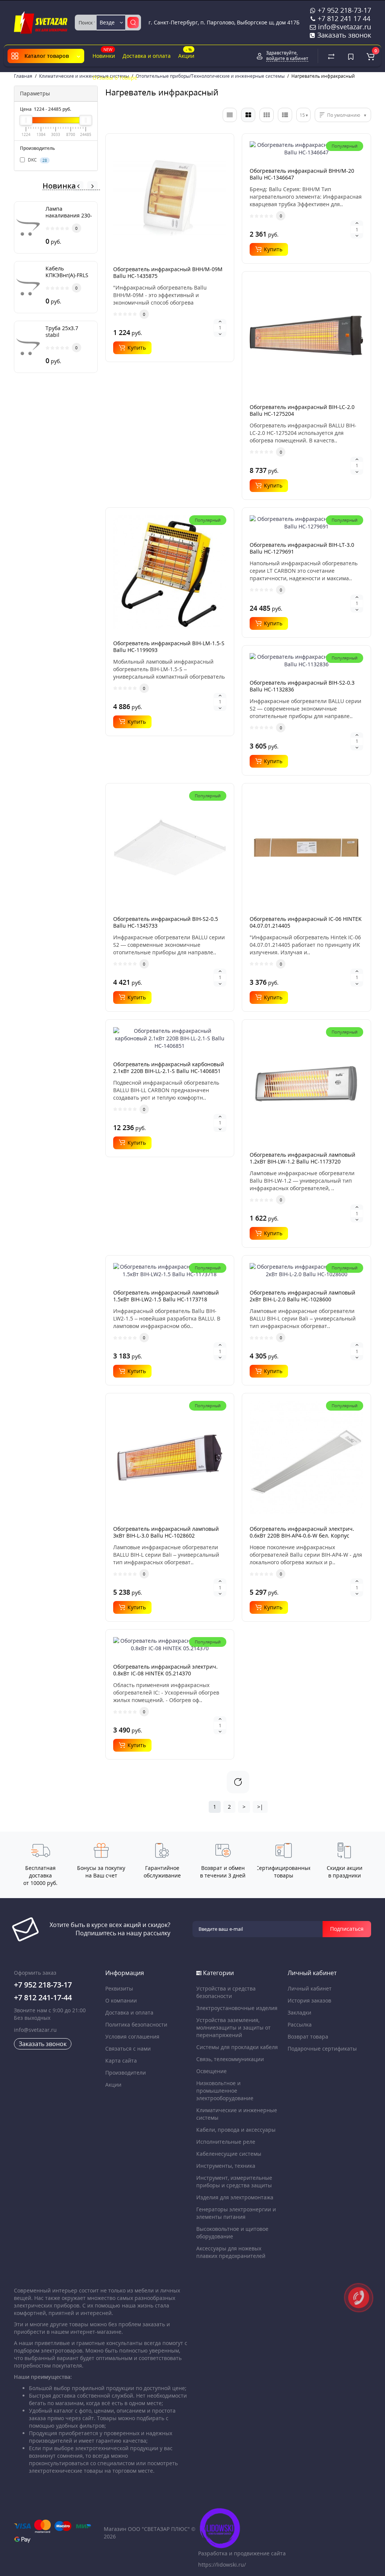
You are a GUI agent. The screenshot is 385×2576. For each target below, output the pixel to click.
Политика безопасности (136, 2024)
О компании (121, 2000)
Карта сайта (121, 2061)
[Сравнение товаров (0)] (331, 56)
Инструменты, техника (226, 2166)
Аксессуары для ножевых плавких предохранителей (231, 2252)
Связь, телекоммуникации (230, 2059)
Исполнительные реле (226, 2142)
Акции (186, 53)
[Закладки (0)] (351, 56)
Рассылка (300, 2024)
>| (260, 1807)
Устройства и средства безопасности (226, 1992)
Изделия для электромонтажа (235, 2197)
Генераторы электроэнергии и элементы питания (236, 2213)
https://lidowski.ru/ (222, 2565)
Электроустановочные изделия (237, 2008)
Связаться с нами (128, 2049)
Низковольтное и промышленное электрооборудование (225, 2091)
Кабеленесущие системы (229, 2154)
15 (302, 115)
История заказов (309, 2000)
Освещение (211, 2071)
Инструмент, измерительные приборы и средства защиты (234, 2181)
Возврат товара (308, 2037)
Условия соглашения (132, 2037)
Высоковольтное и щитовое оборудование (232, 2233)
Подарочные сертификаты (322, 2049)
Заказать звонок (343, 35)
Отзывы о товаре (115, 78)
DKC (37, 160)
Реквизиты (119, 1988)
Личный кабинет (310, 1988)
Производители (126, 2073)
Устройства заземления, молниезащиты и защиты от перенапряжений (233, 2027)
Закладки (299, 2012)
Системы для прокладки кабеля (237, 2047)
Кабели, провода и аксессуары (236, 2130)
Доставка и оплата (147, 56)
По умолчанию (344, 115)
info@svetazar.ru (35, 2030)
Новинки (104, 53)
